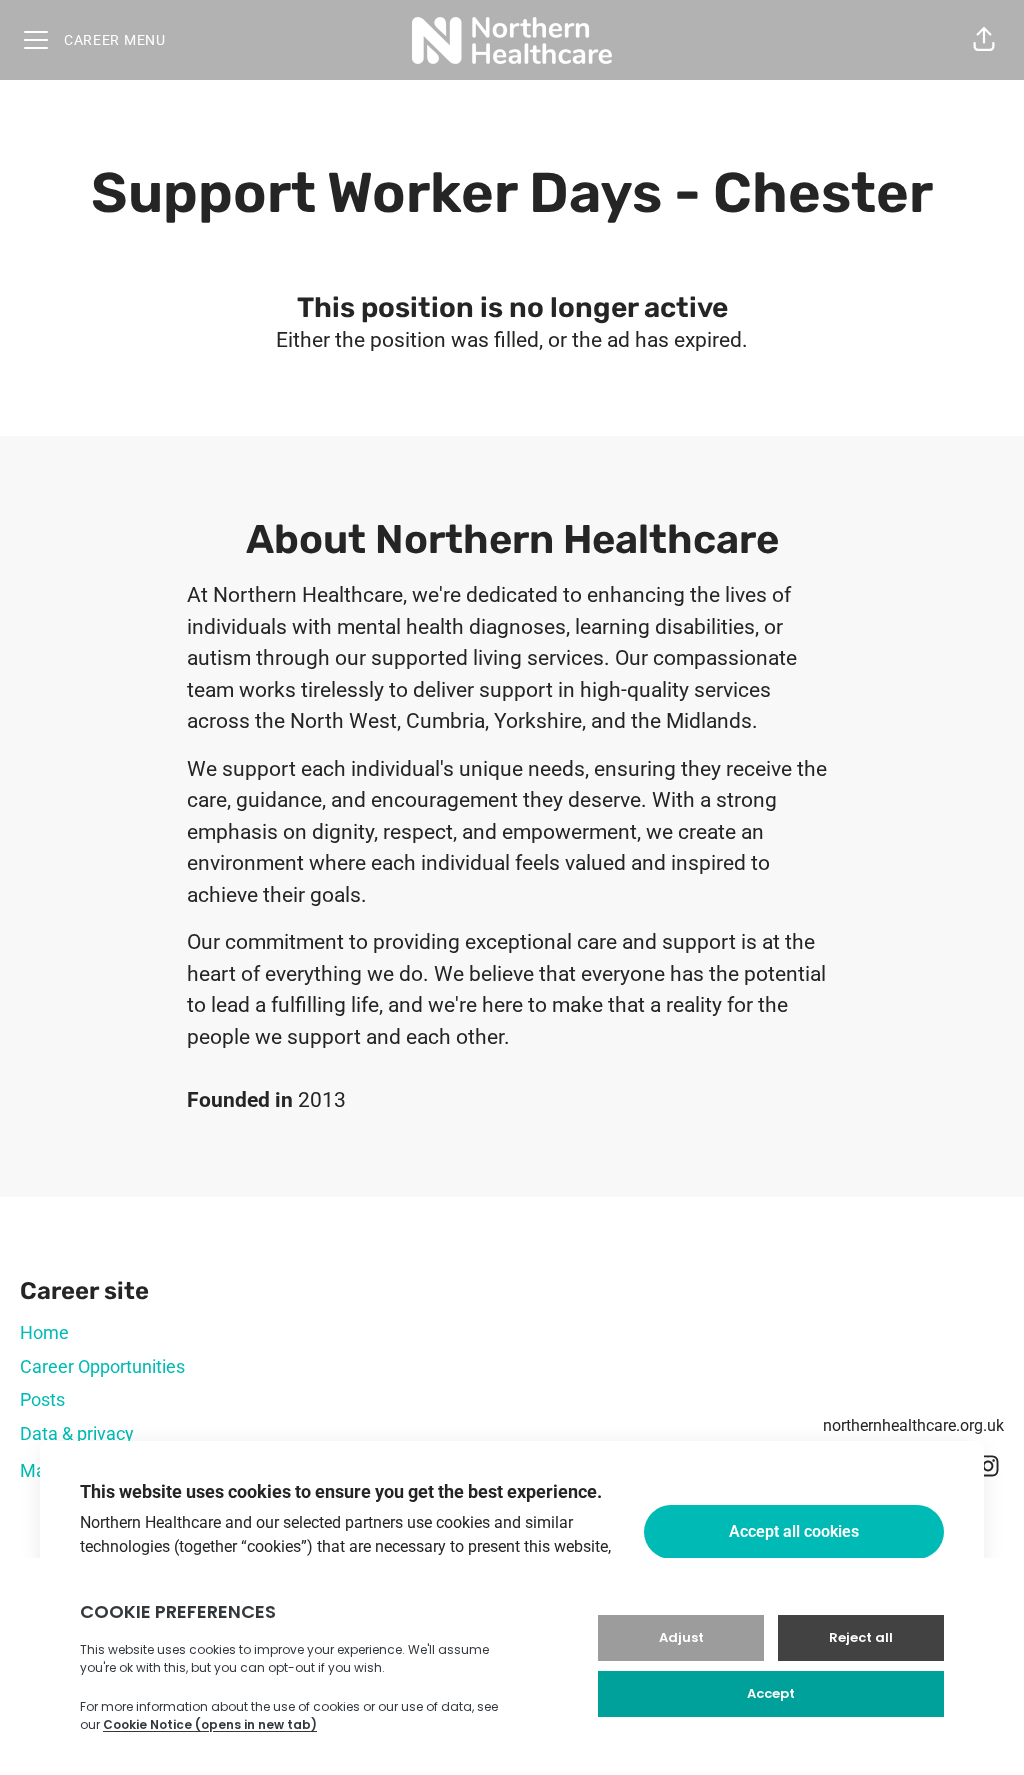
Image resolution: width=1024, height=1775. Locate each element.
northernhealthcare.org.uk (913, 1425)
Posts (42, 1399)
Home (44, 1332)
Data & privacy (77, 1433)
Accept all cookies (794, 1531)
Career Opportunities (102, 1366)
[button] (984, 40)
